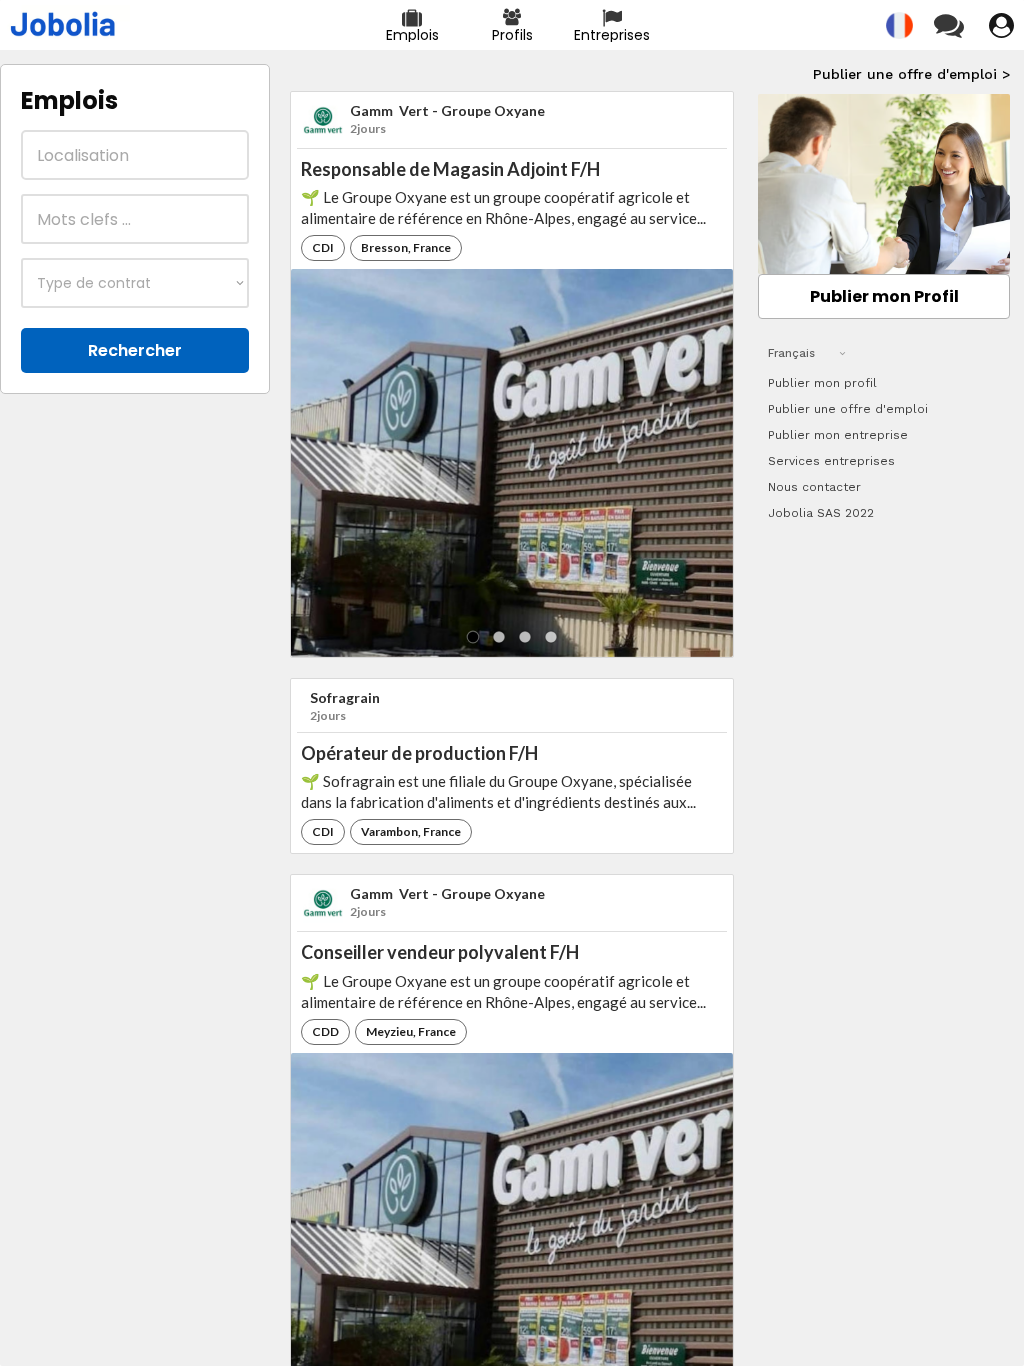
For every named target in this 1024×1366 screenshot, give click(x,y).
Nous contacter (814, 487)
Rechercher (135, 350)
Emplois (412, 35)
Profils (512, 35)
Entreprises (612, 35)
